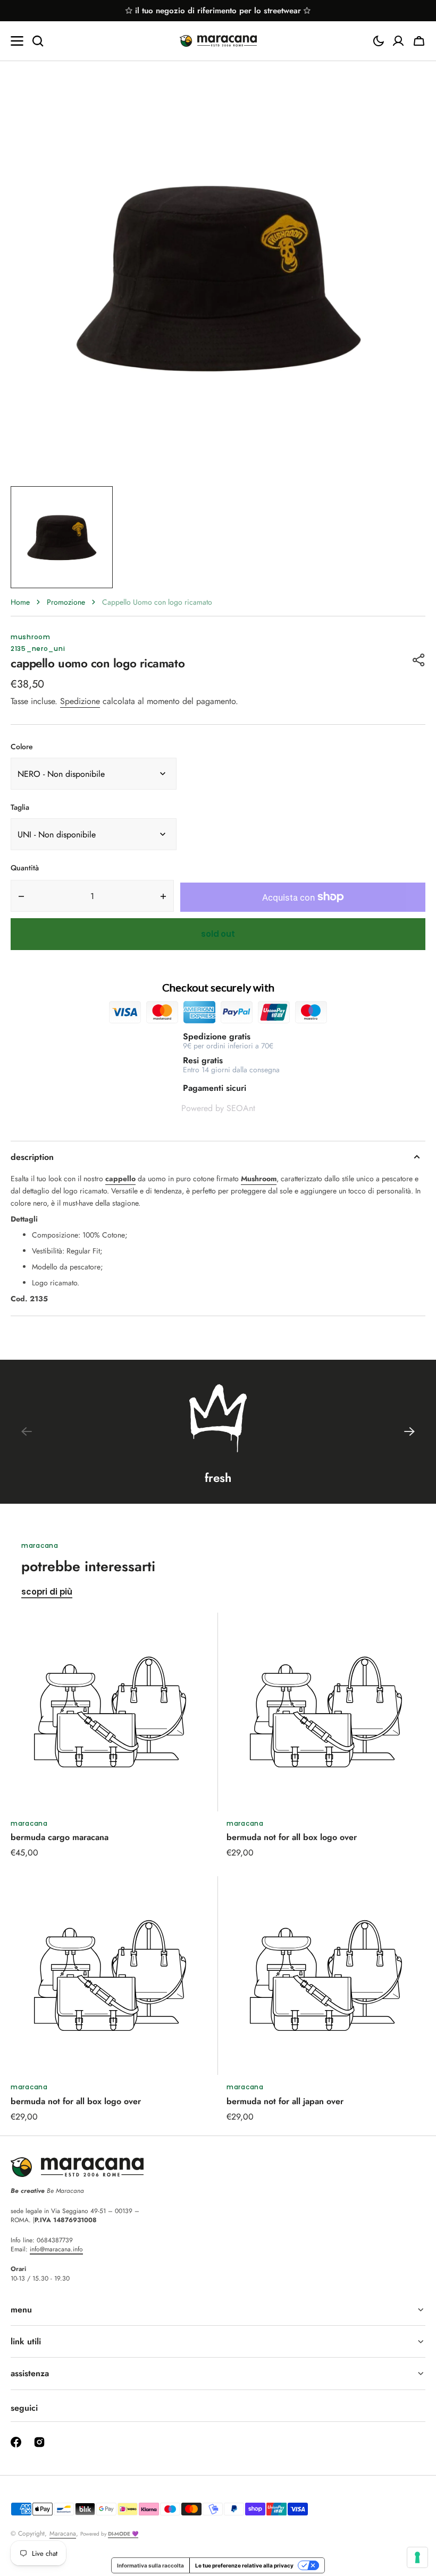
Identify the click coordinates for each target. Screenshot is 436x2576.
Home (20, 602)
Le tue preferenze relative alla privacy (244, 2565)
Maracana (63, 2533)
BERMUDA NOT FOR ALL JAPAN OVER (285, 2101)
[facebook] (16, 2442)
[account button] (398, 41)
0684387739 (55, 2240)
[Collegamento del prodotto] (110, 1736)
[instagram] (39, 2442)
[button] (379, 41)
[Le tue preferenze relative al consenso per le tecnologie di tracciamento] (417, 2557)
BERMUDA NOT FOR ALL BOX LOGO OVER (292, 1837)
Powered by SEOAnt (218, 1108)
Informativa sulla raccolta (150, 2565)
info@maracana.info (56, 2249)
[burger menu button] (17, 41)
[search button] (38, 41)
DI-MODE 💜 (123, 2534)
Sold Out (218, 934)
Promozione (66, 602)
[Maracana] (218, 41)
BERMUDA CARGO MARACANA (60, 1837)
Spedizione (80, 701)
